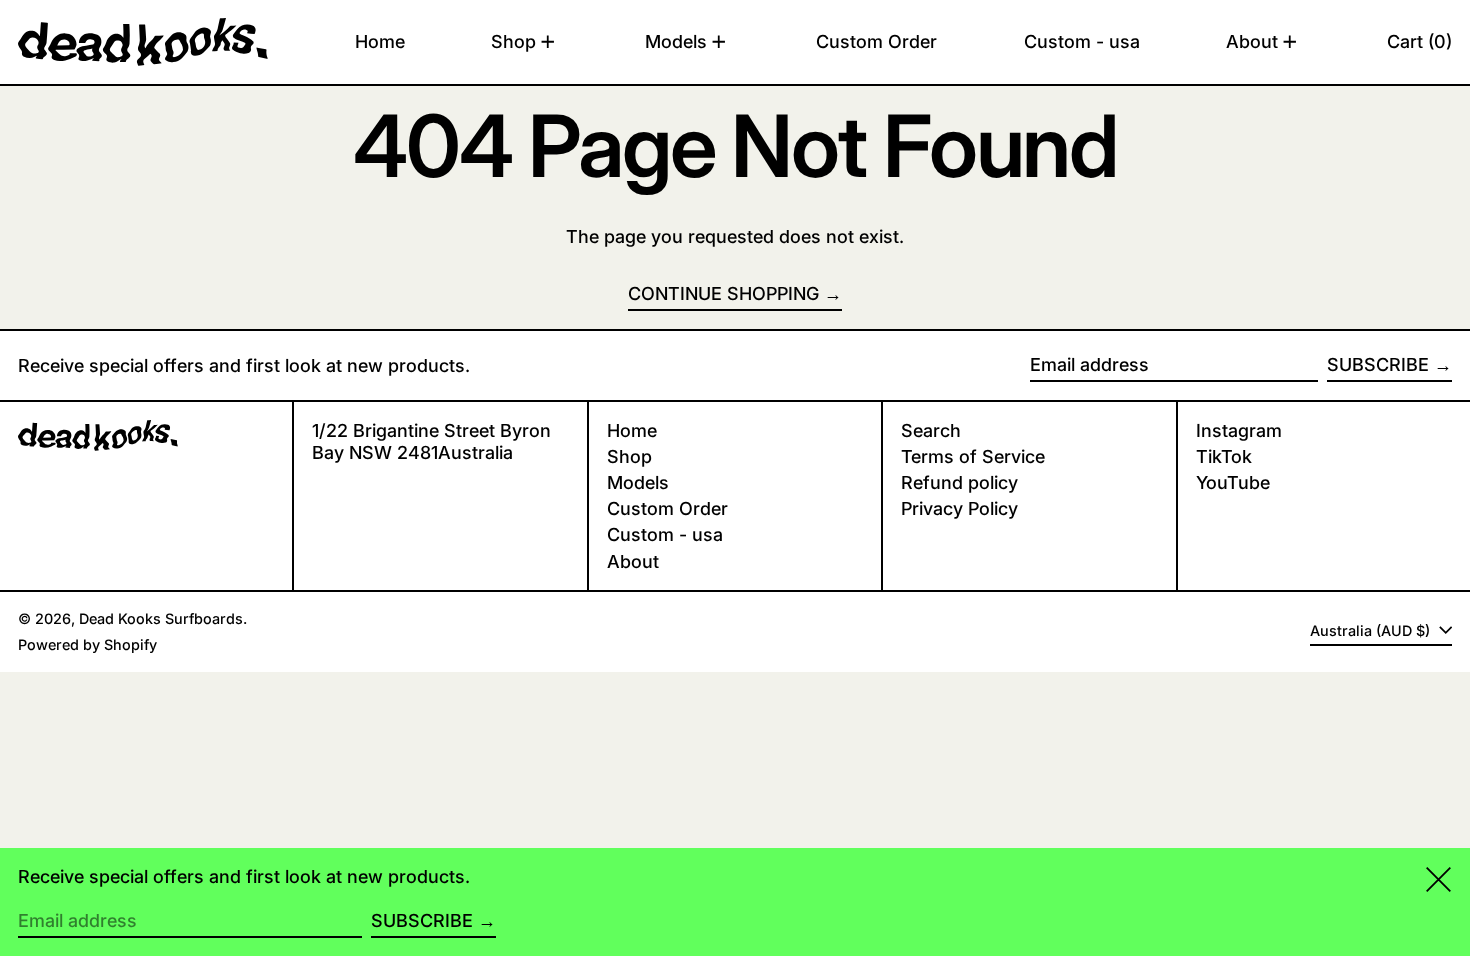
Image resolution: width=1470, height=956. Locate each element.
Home (632, 430)
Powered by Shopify (87, 644)
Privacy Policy (959, 508)
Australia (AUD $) (1372, 630)
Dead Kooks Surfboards (161, 618)
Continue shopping (723, 293)
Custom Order (667, 508)
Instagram (1239, 430)
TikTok (1224, 456)
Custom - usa (665, 534)
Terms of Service (973, 456)
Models (638, 482)
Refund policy (959, 482)
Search (931, 430)
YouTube (1233, 482)
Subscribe (1378, 364)
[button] (1419, 42)
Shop (629, 456)
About (633, 561)
